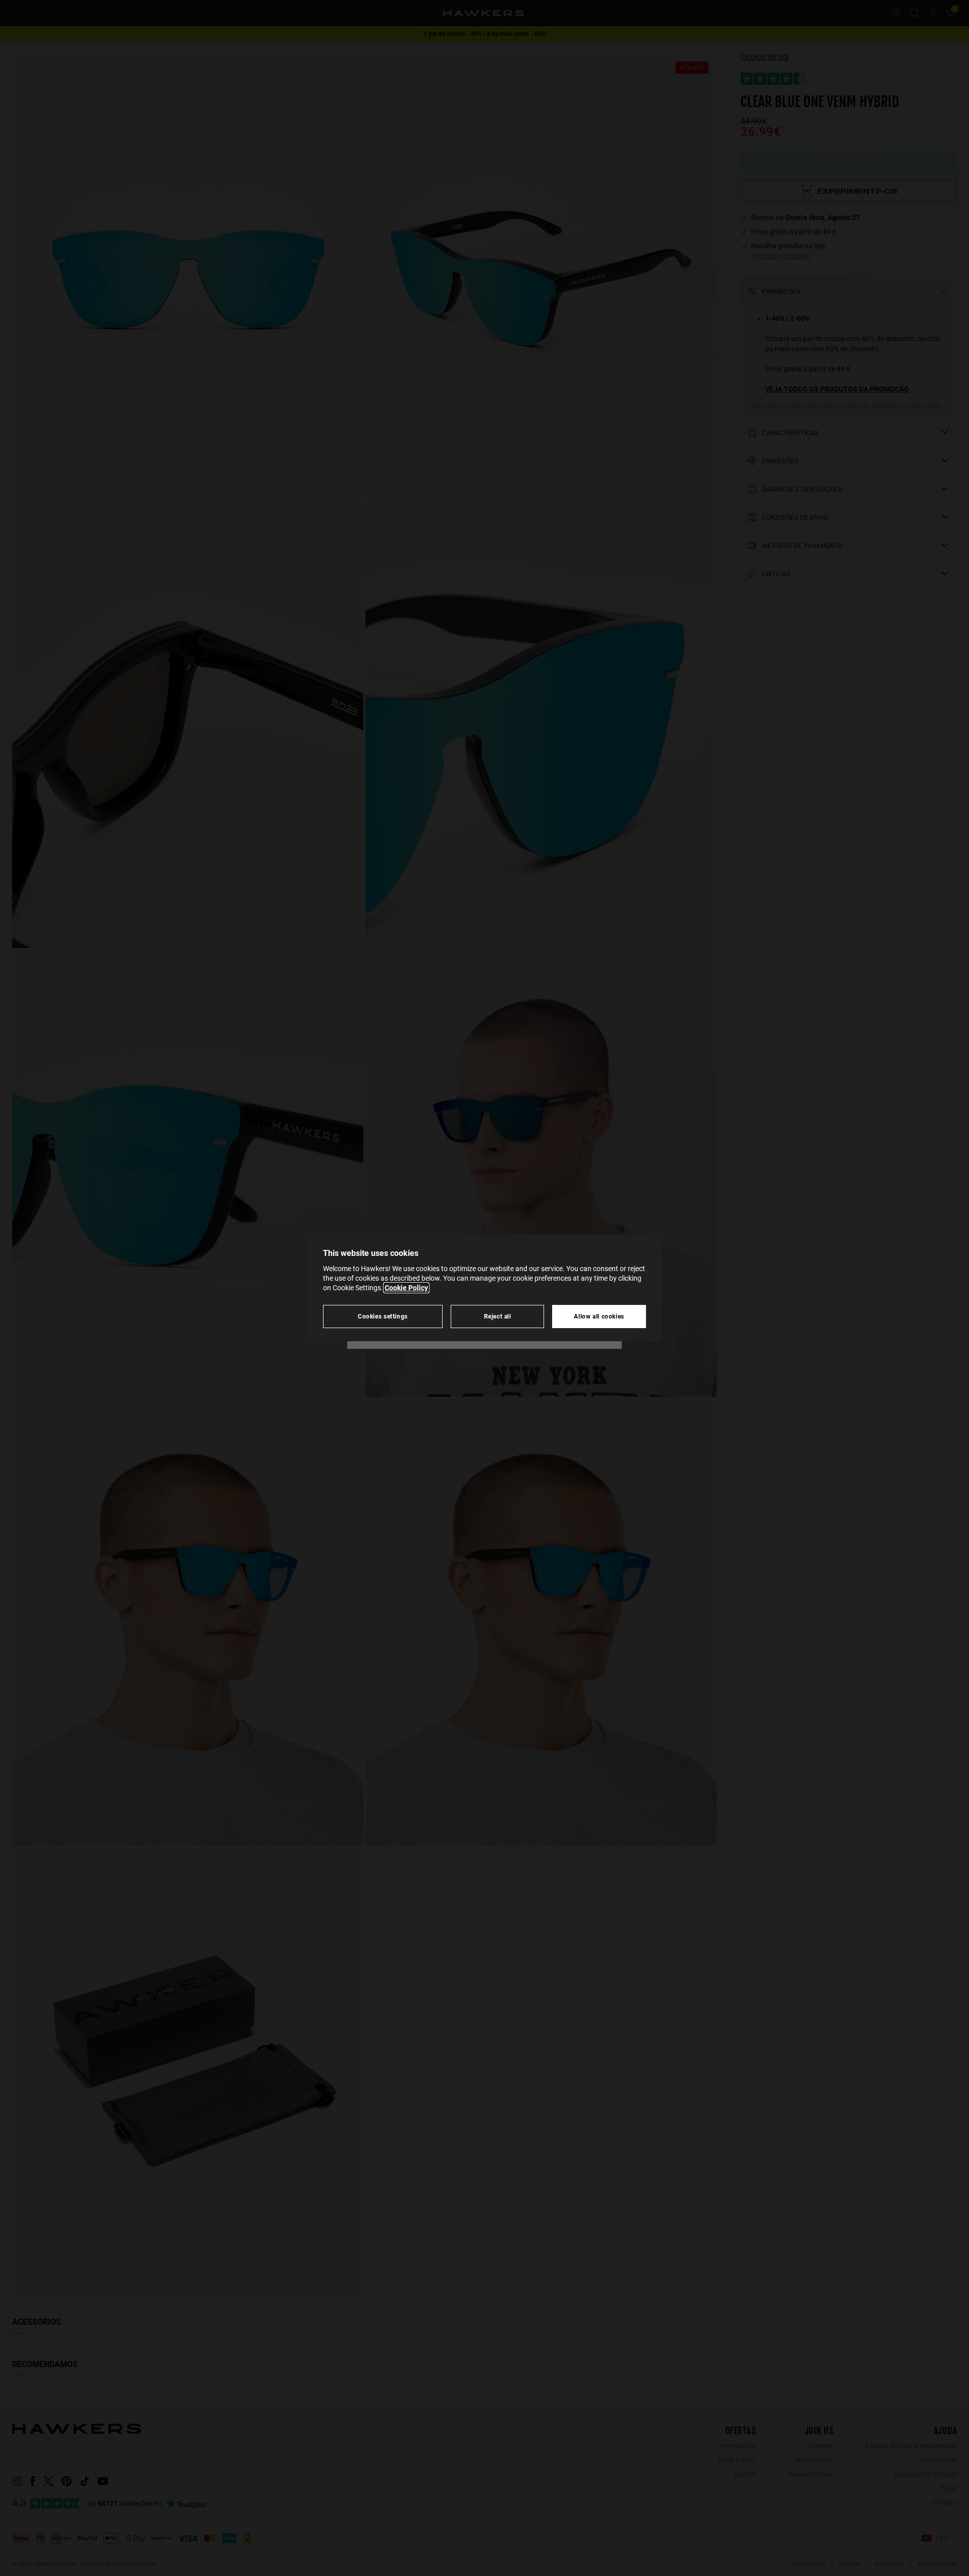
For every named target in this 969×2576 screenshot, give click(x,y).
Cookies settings (383, 1316)
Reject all (498, 1316)
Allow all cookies (599, 1316)
